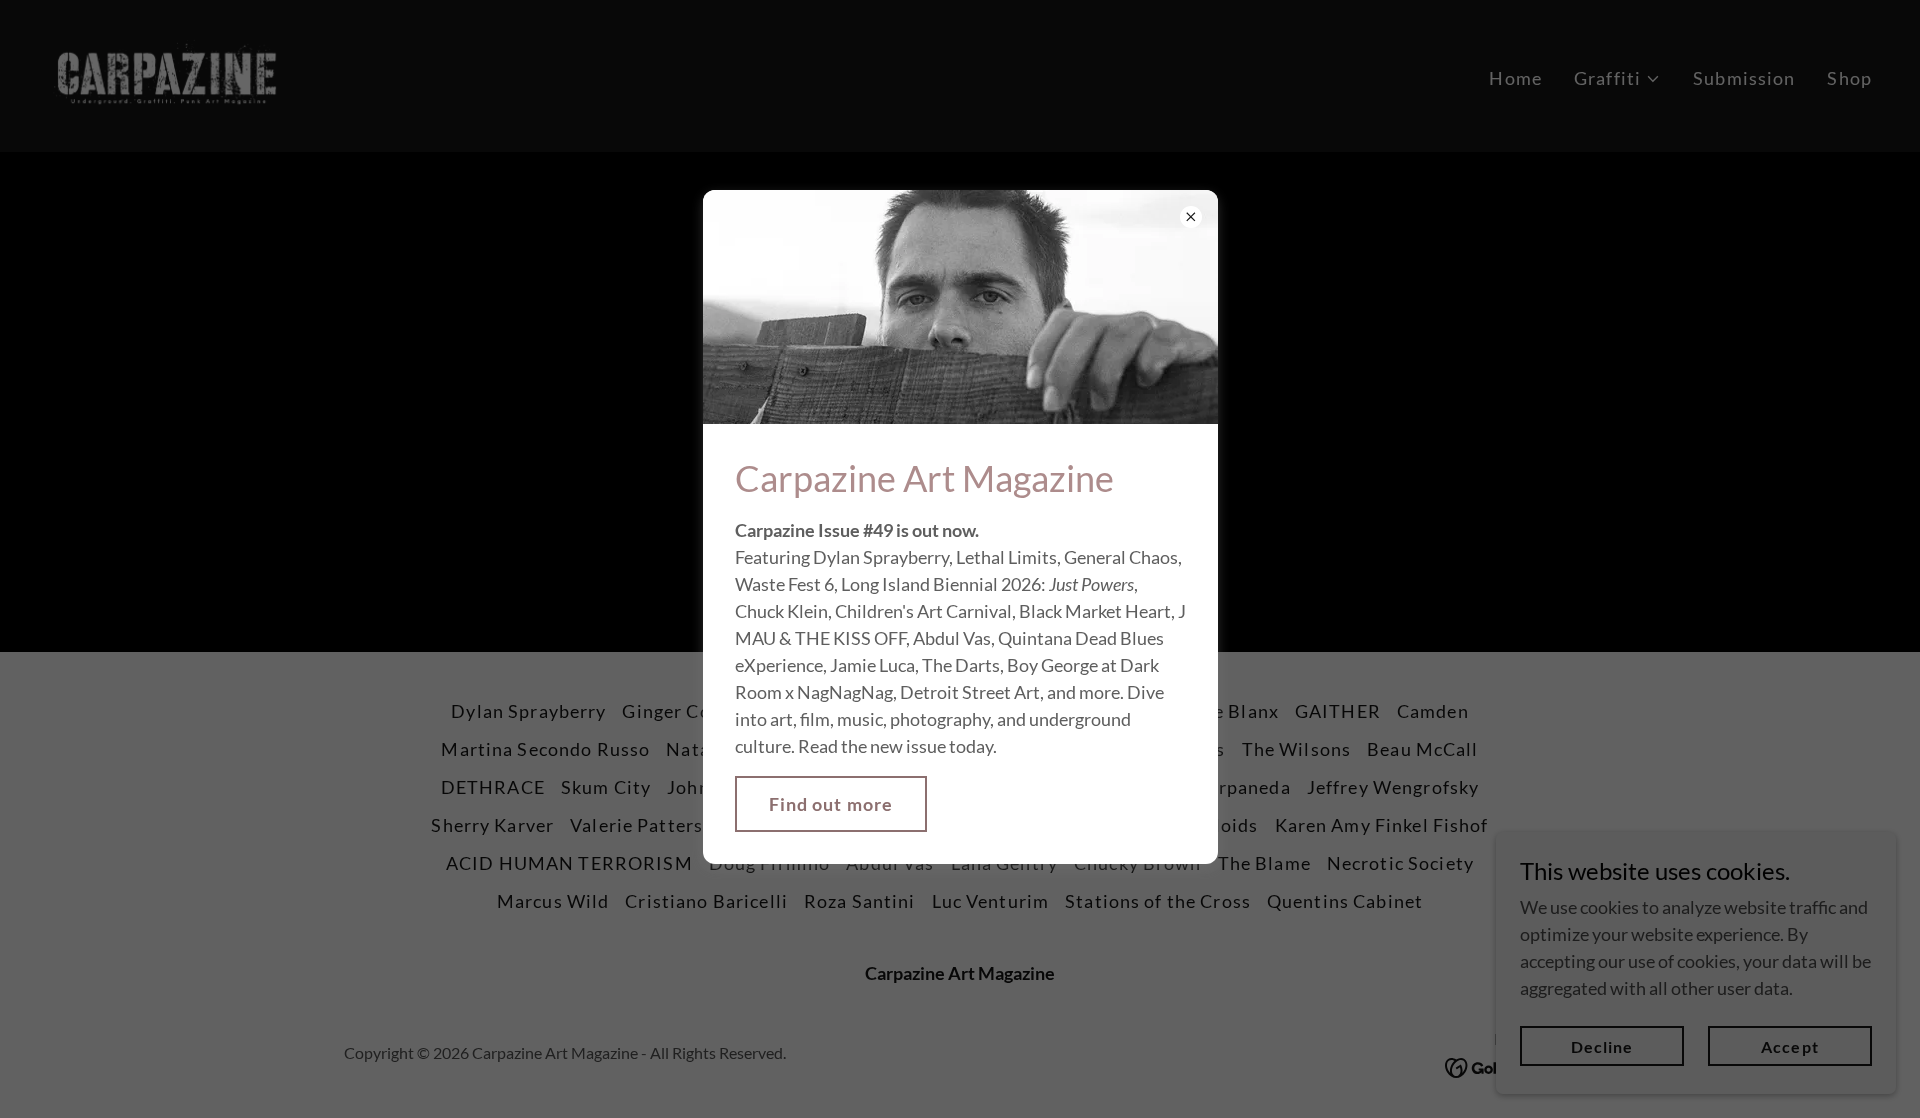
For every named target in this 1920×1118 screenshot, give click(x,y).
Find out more (831, 804)
